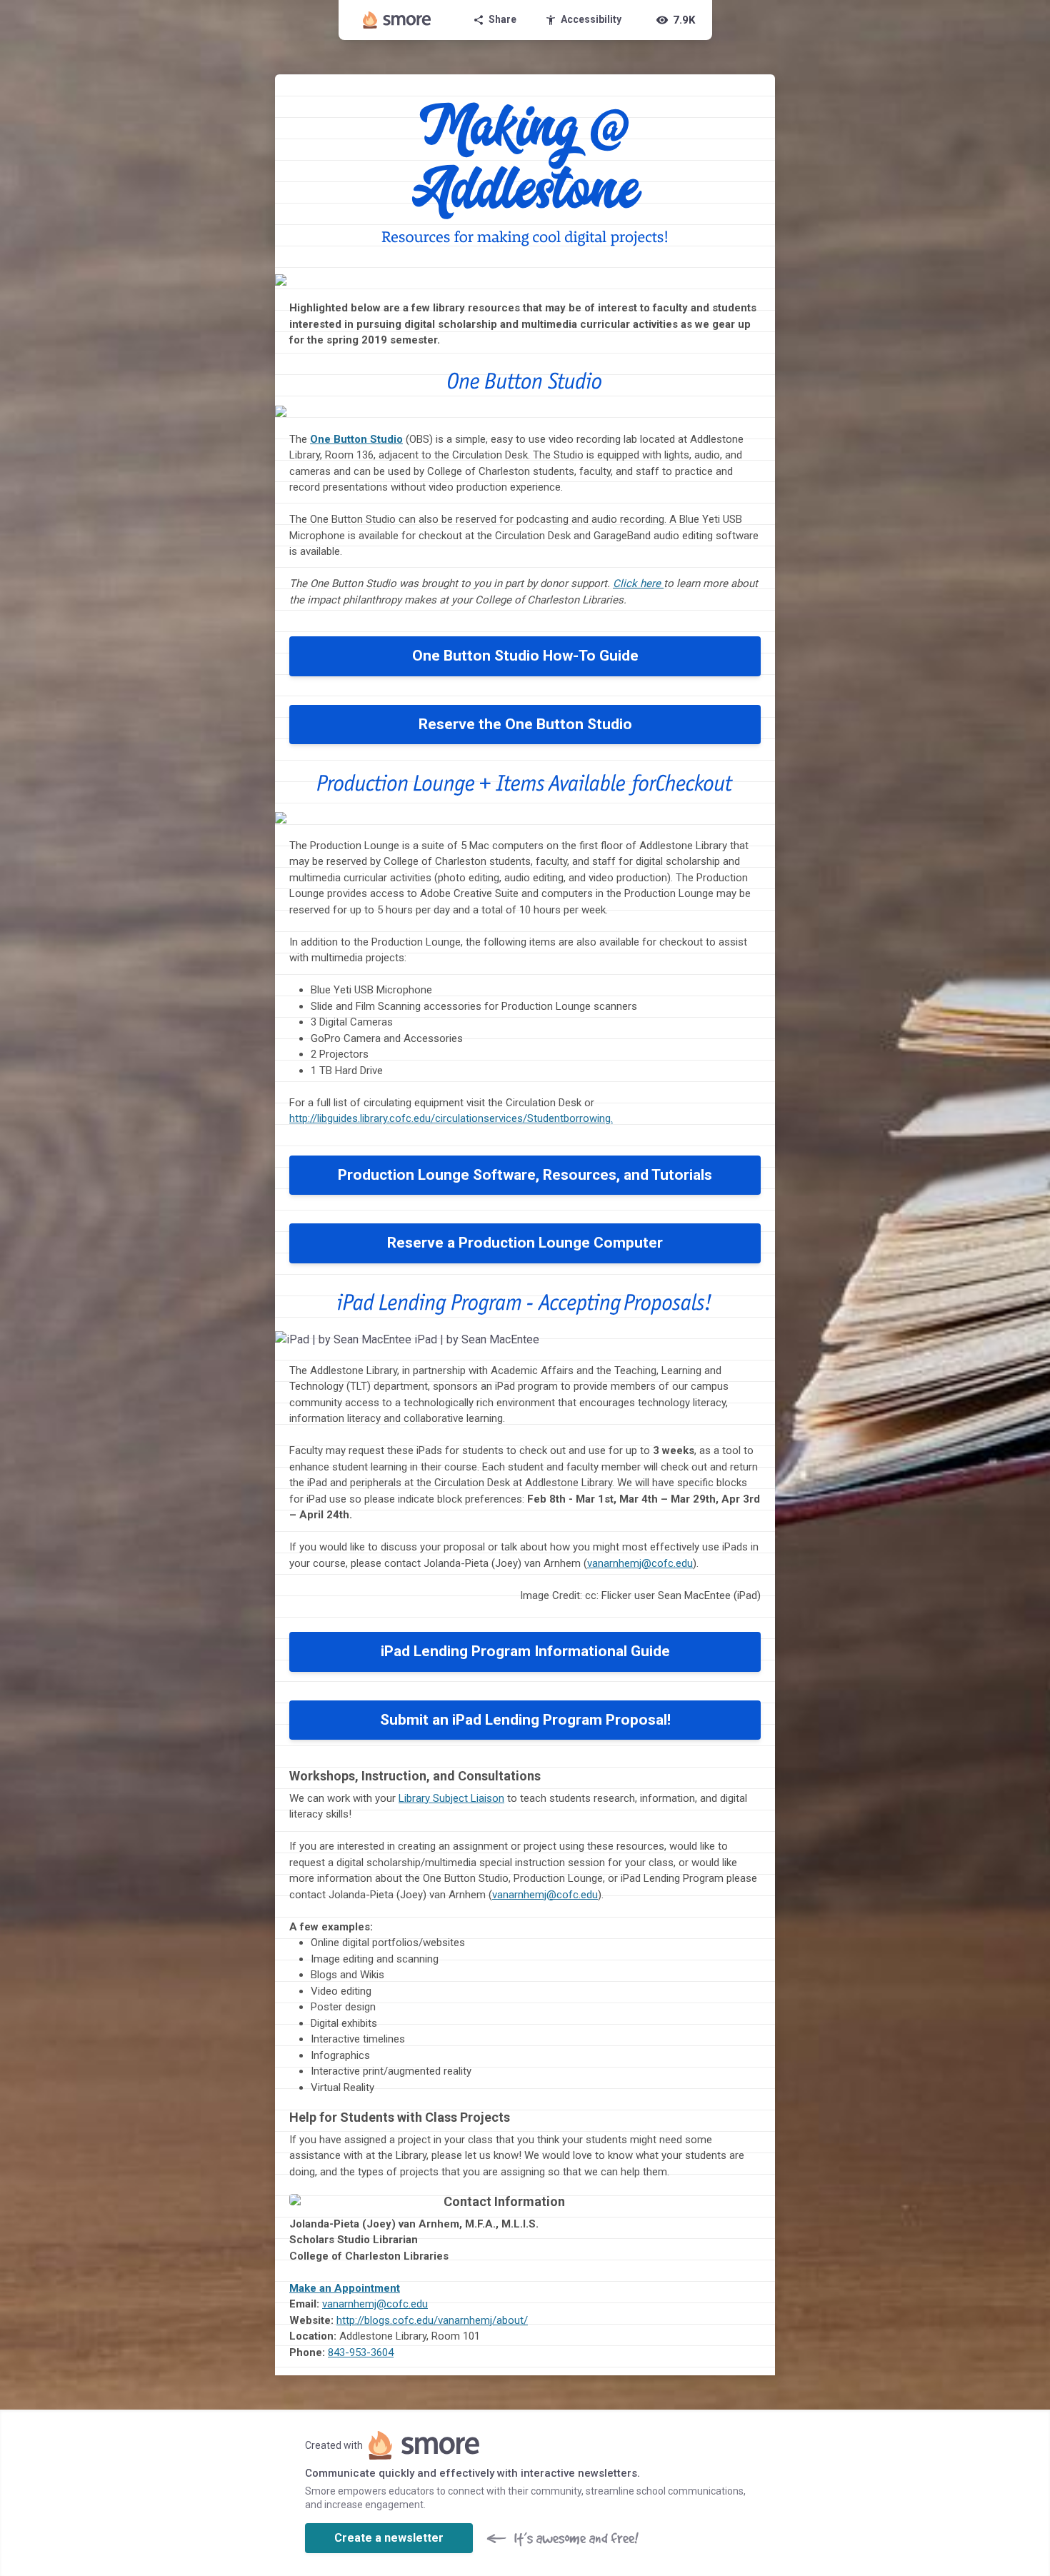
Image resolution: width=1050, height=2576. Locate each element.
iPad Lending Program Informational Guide (525, 1651)
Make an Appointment (345, 2288)
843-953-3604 (361, 2352)
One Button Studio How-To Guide (525, 656)
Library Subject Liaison (451, 1798)
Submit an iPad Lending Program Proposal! (525, 1720)
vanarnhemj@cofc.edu (640, 1563)
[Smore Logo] (397, 20)
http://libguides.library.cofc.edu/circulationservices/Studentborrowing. (451, 1118)
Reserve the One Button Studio (525, 724)
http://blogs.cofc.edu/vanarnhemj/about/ (432, 2320)
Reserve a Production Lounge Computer (525, 1243)
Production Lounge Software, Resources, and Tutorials (525, 1175)
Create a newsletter (389, 2538)
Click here (637, 583)
